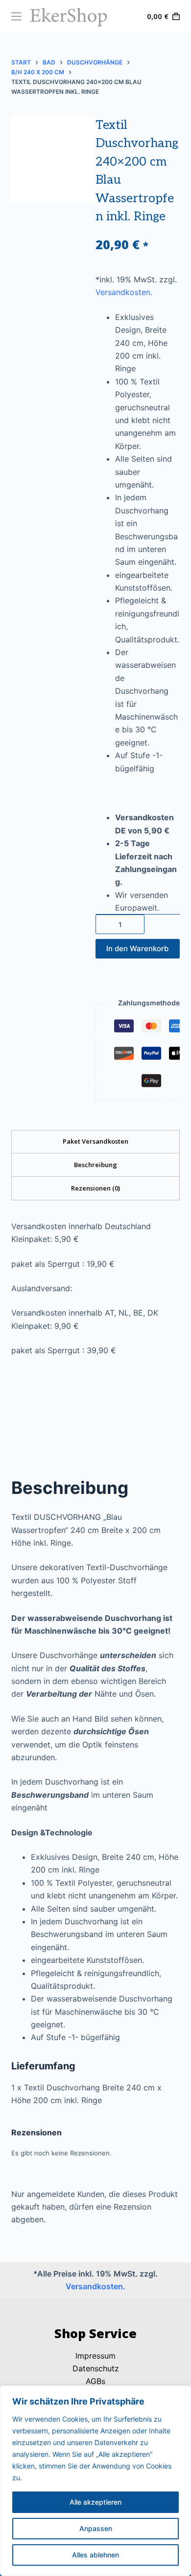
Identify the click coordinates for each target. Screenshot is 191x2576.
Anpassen (96, 2528)
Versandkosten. (124, 292)
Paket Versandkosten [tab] (95, 1141)
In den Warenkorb (137, 948)
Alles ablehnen (95, 2555)
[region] (95, 2481)
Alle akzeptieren (95, 2502)
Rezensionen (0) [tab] (95, 1188)
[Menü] (16, 16)
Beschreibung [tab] (95, 1165)
